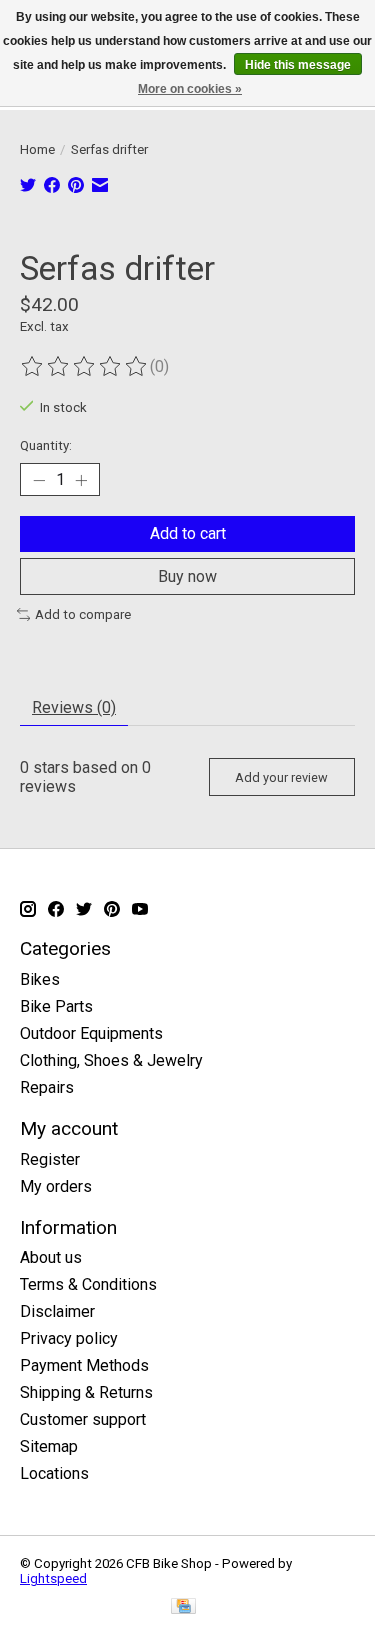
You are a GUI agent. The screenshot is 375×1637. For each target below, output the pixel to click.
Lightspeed (53, 1578)
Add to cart (188, 533)
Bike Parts (56, 1006)
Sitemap (49, 1446)
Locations (54, 1473)
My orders (56, 1186)
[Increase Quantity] (81, 480)
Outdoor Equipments (91, 1033)
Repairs (47, 1087)
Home (37, 149)
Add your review (281, 777)
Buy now (187, 576)
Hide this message (298, 65)
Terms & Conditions (88, 1284)
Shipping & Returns (86, 1392)
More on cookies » (190, 89)
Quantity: (46, 445)
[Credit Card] (183, 1607)
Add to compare (83, 614)
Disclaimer (57, 1311)
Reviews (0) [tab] (74, 707)
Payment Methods (84, 1365)
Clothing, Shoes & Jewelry (111, 1060)
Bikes (40, 979)
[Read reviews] (85, 367)
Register (50, 1159)
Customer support (83, 1419)
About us (51, 1257)
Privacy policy (69, 1338)
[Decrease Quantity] (39, 480)
